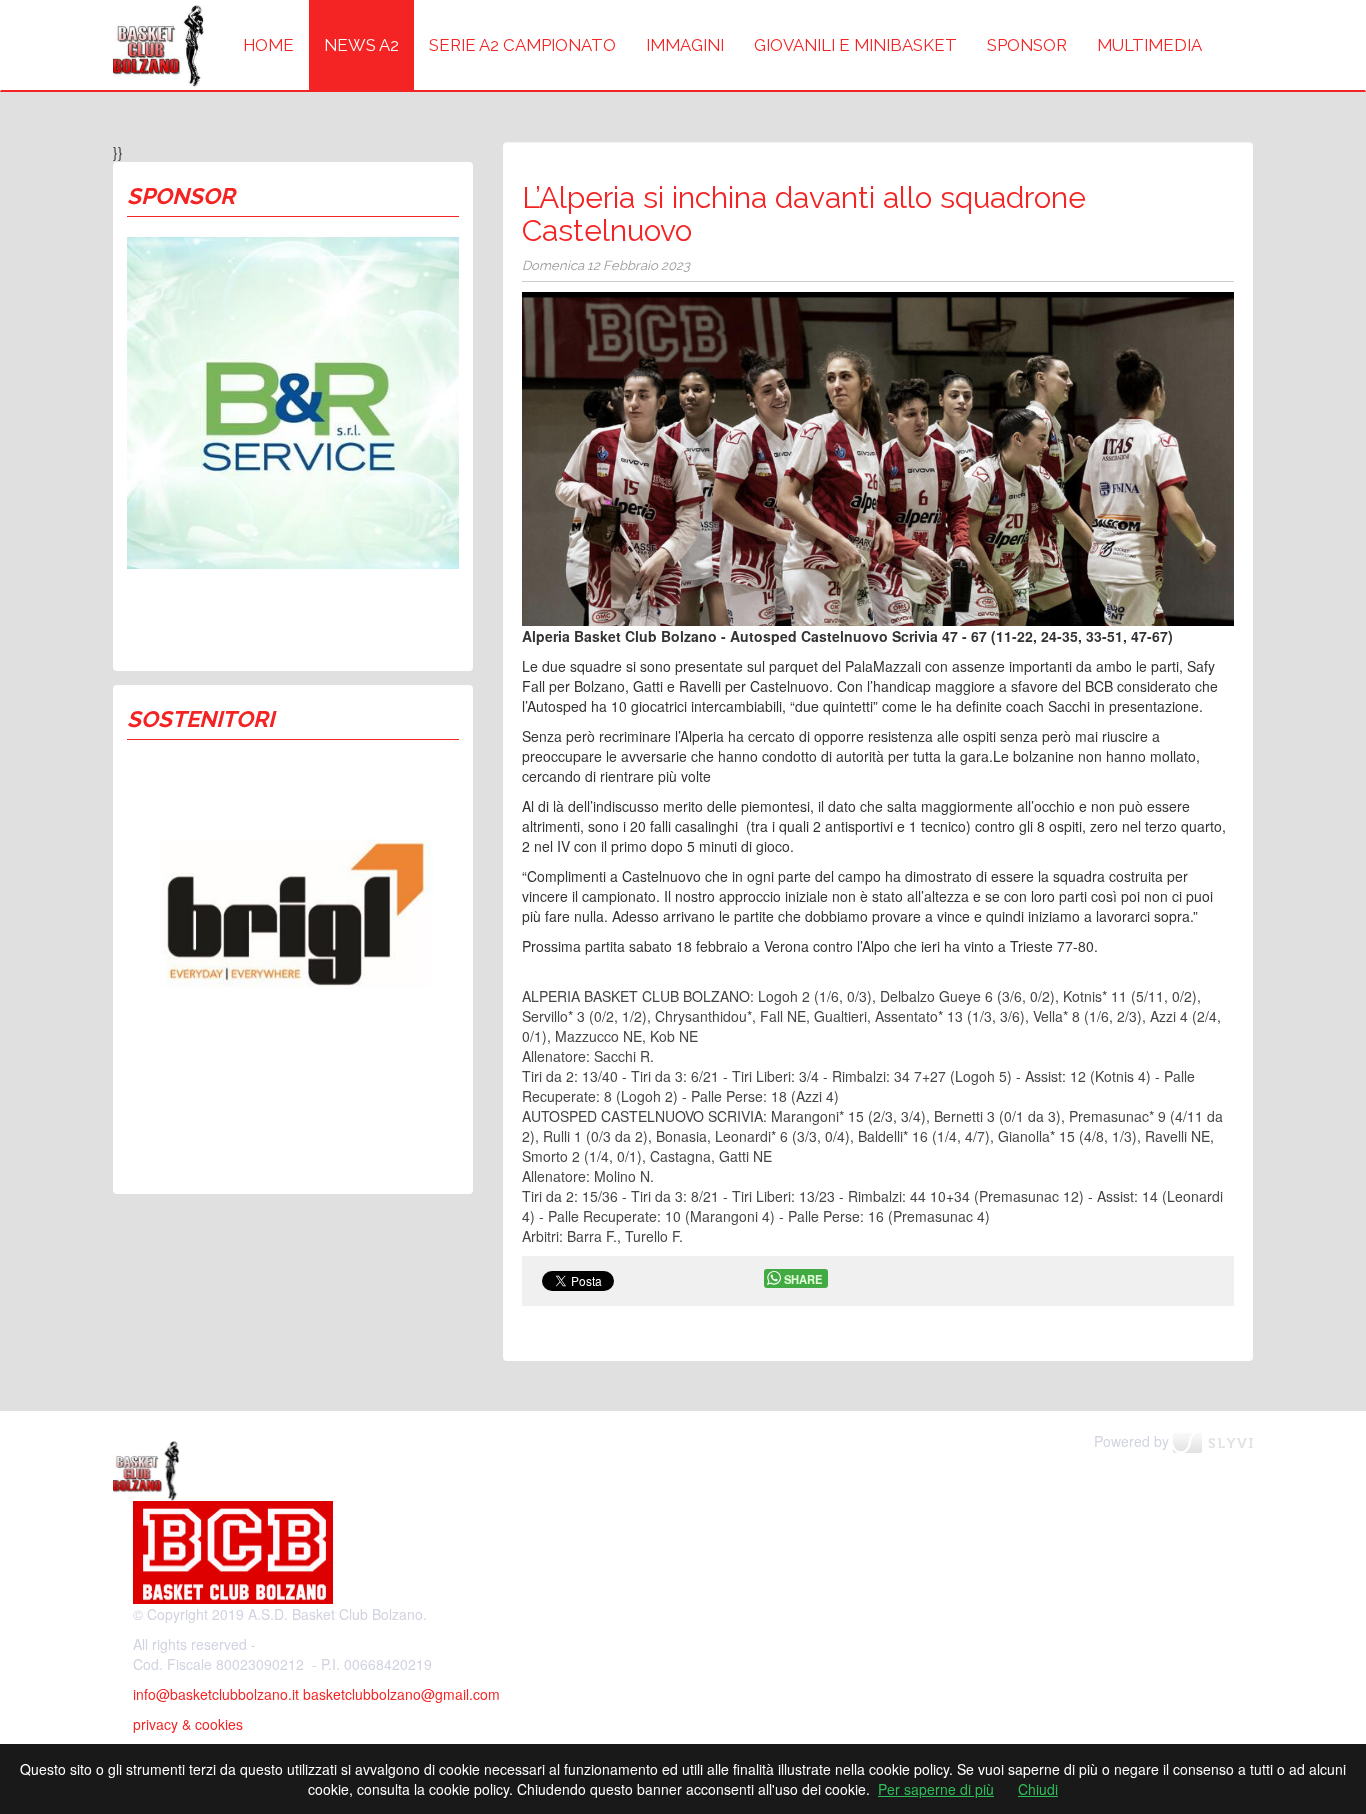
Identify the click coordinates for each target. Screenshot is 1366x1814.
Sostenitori (200, 719)
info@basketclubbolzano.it (216, 1694)
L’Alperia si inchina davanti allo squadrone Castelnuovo (804, 214)
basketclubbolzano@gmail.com (401, 1694)
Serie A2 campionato (522, 45)
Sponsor (1027, 45)
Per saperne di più (936, 1789)
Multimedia (1149, 45)
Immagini (685, 45)
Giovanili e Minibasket (855, 45)
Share (803, 1279)
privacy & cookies (188, 1724)
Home (268, 45)
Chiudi (1038, 1789)
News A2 (361, 45)
